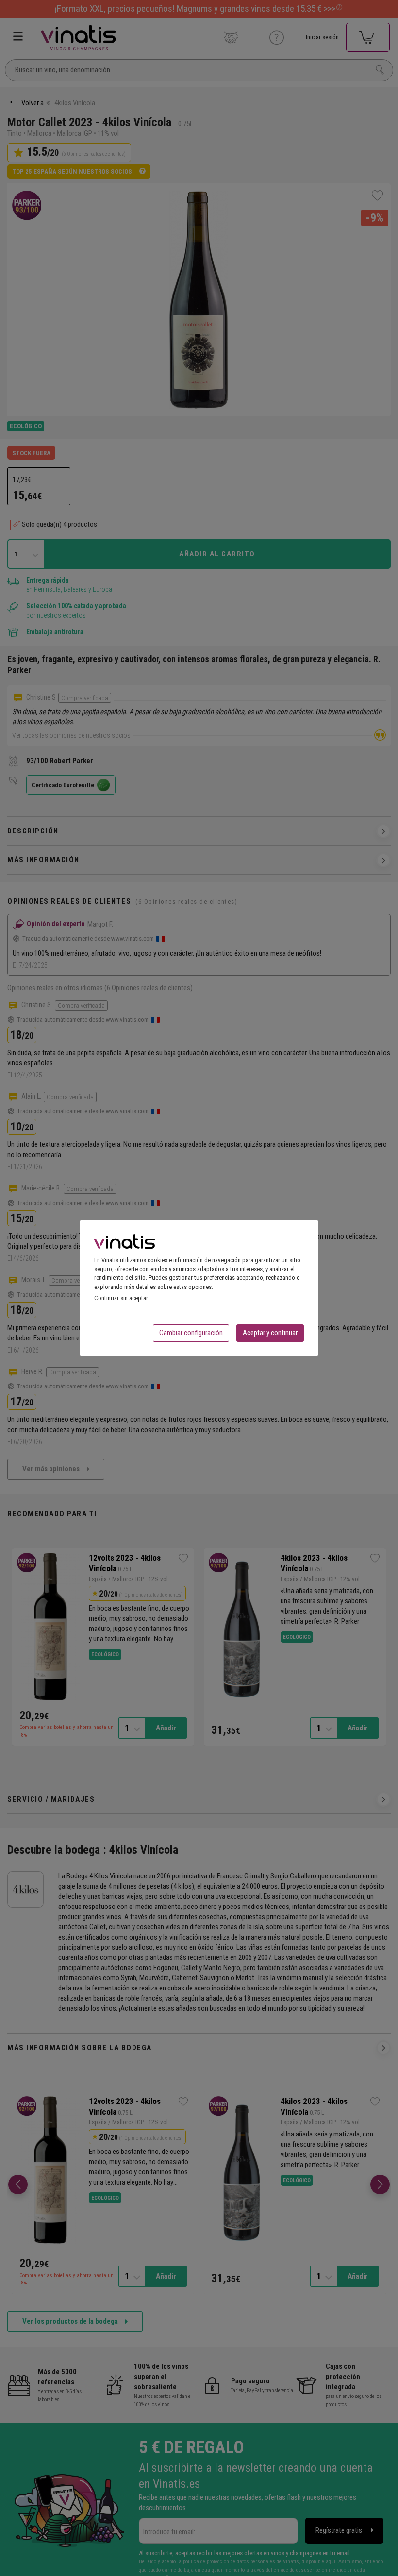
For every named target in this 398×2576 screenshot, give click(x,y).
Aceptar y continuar (270, 1333)
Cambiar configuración (191, 1333)
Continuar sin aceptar (121, 1298)
